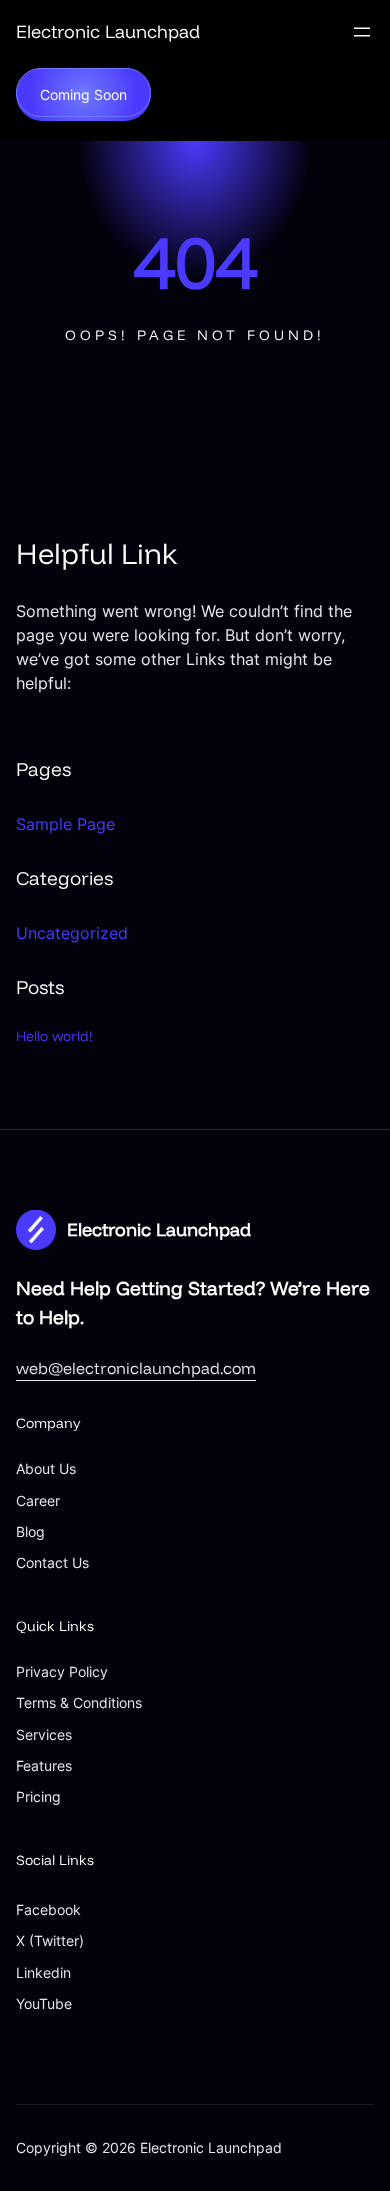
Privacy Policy (62, 1671)
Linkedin (43, 1972)
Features (44, 1765)
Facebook (48, 1909)
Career (38, 1500)
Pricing (38, 1796)
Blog (30, 1531)
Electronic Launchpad (108, 31)
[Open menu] (362, 32)
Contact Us (52, 1562)
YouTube (44, 2003)
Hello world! (54, 1036)
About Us (46, 1468)
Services (44, 1734)
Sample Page (65, 824)
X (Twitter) (50, 1940)
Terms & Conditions (79, 1702)
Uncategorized (72, 933)
